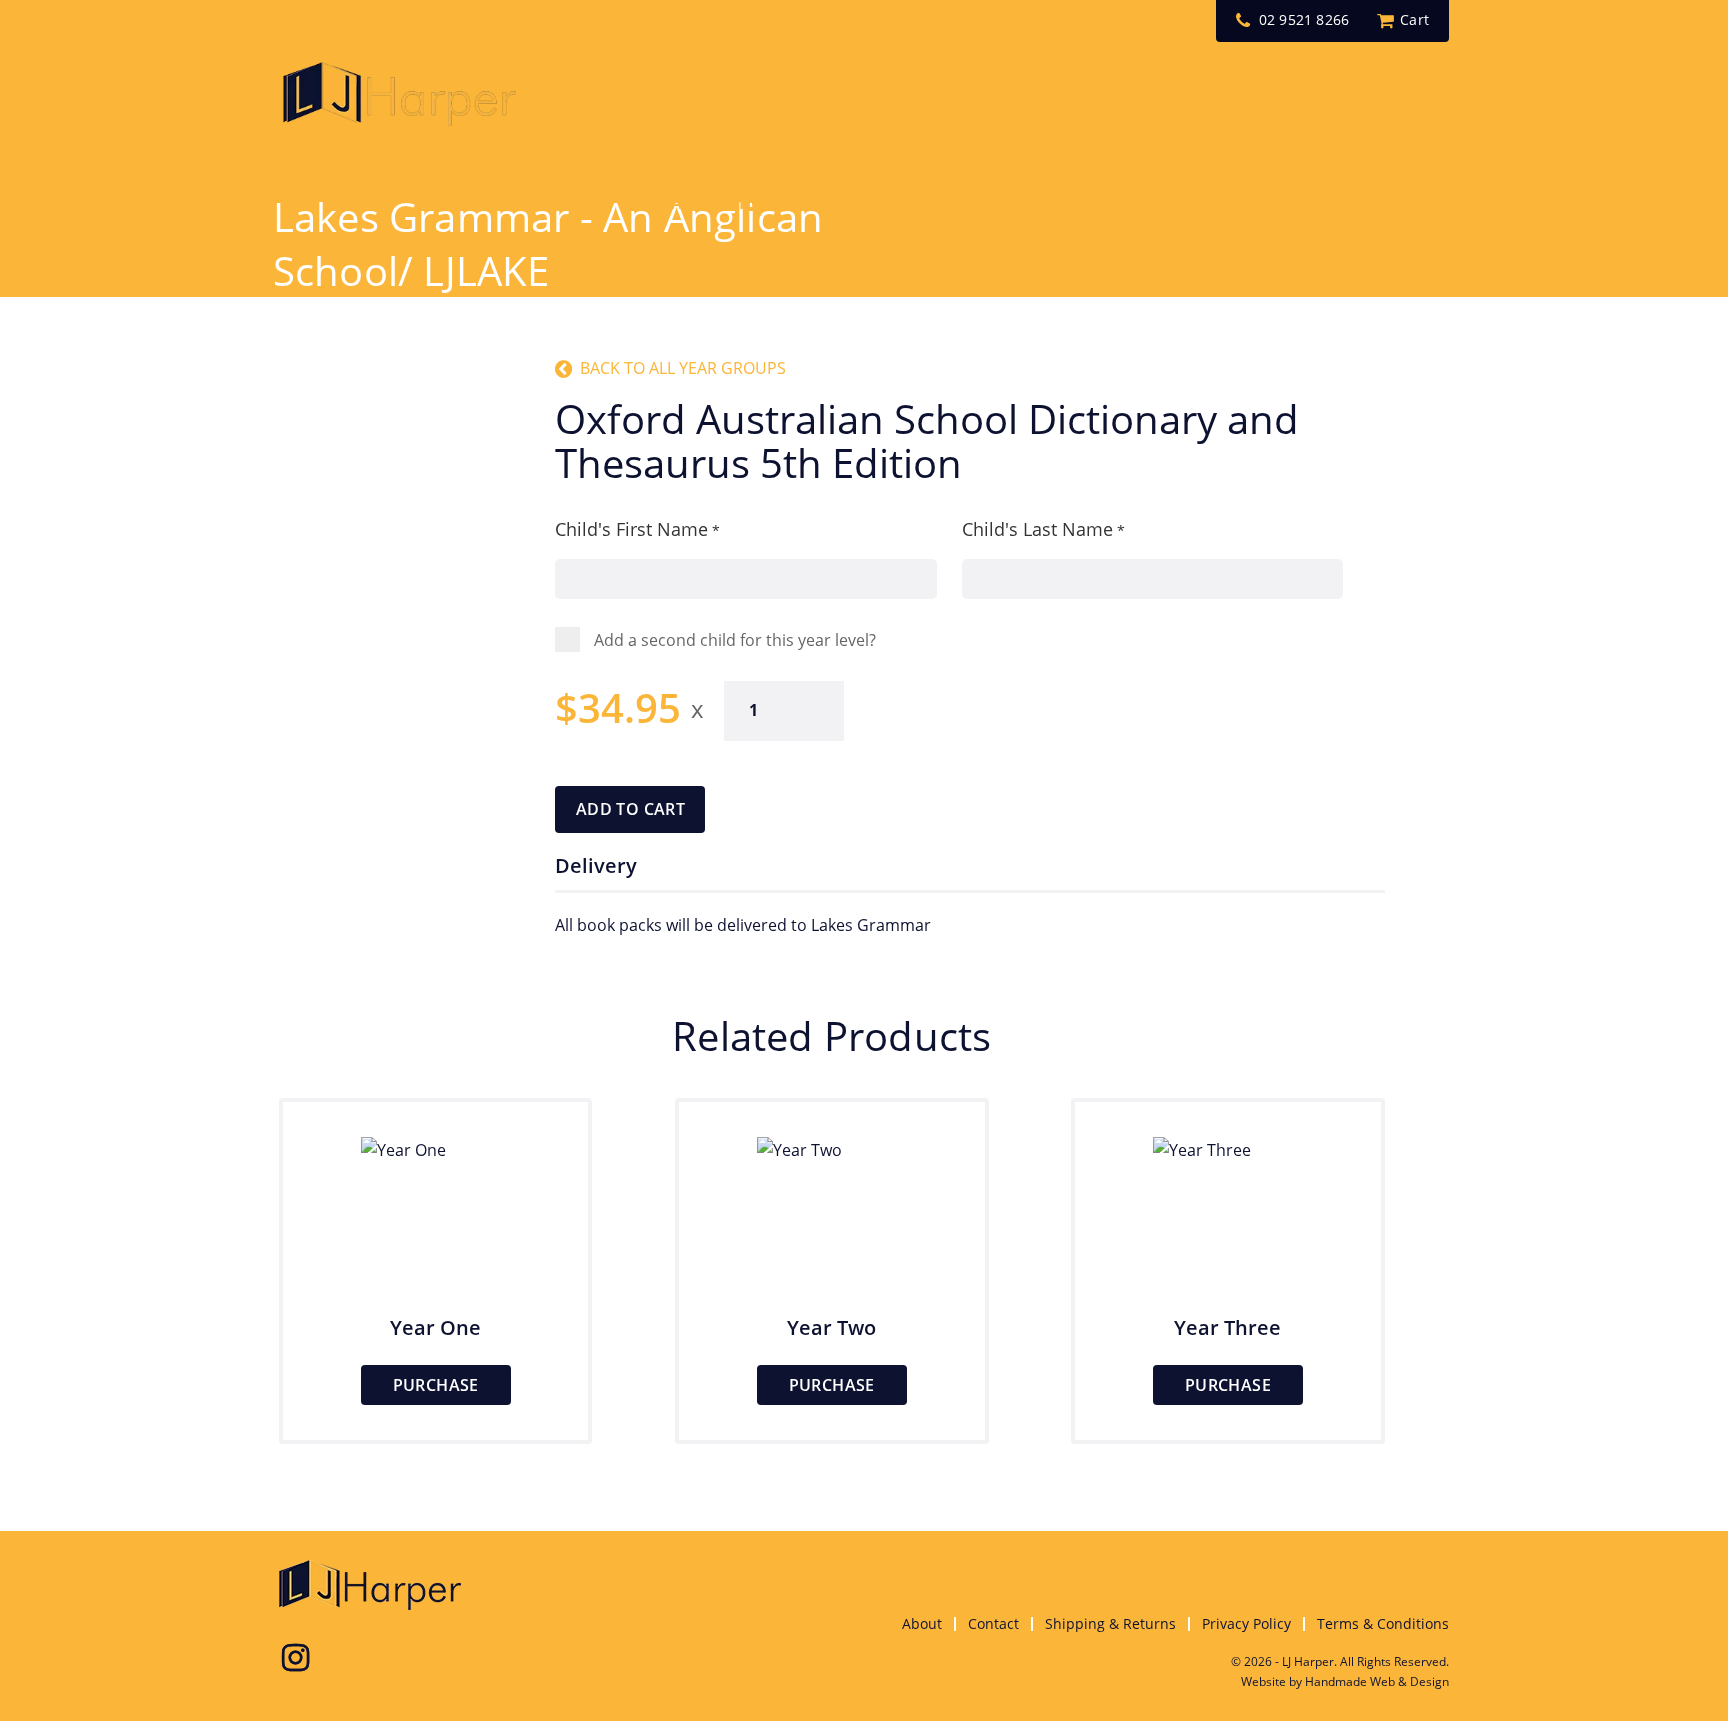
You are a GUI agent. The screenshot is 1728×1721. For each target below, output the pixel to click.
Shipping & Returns (1110, 1623)
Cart (1414, 20)
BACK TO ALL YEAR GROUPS (683, 368)
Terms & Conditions (1383, 1623)
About (922, 1623)
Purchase (436, 1385)
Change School (717, 203)
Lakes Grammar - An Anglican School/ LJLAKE (548, 243)
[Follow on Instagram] (295, 1658)
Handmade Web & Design (1377, 1681)
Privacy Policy (1246, 1623)
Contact (993, 1623)
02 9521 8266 (1304, 20)
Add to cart (630, 809)
